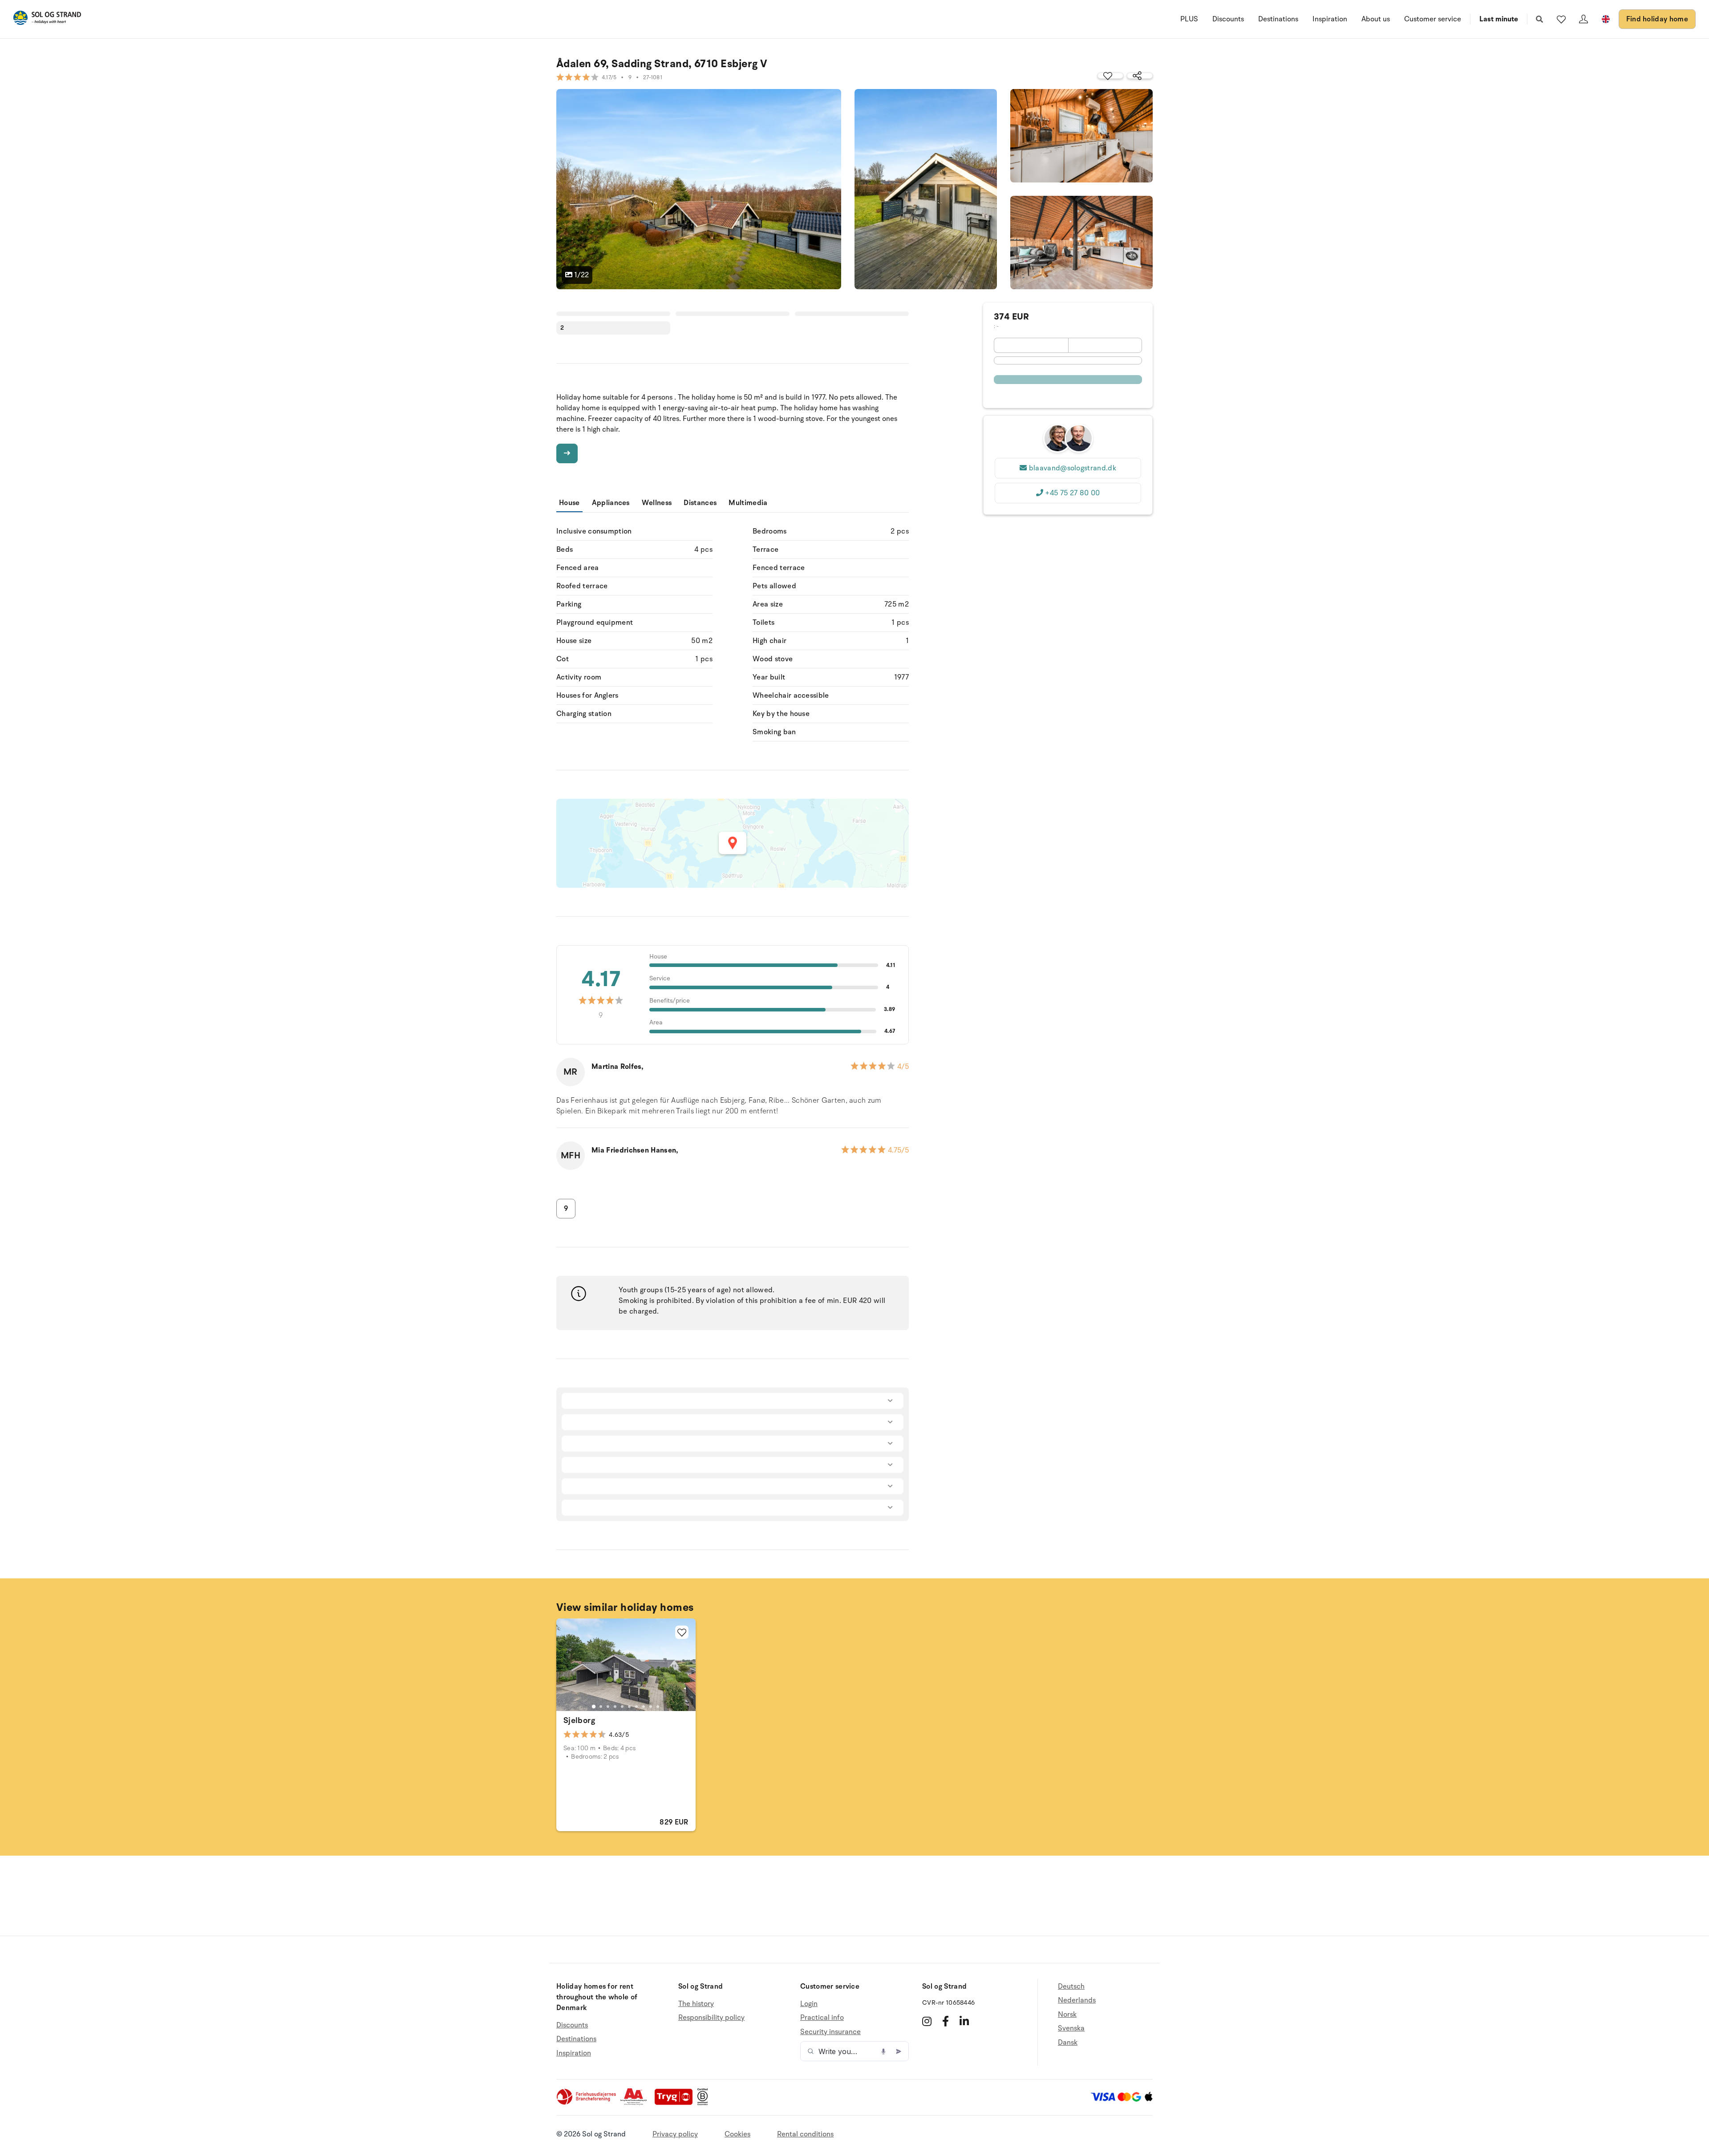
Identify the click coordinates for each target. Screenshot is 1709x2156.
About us (1376, 19)
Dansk (1068, 2043)
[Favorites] (1561, 19)
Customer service (1433, 19)
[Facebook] (946, 2021)
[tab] (594, 1707)
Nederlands (1077, 2000)
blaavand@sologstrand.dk (1073, 468)
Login (809, 2004)
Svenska (1071, 2028)
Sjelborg (579, 1720)
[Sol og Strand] (47, 19)
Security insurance (830, 2032)
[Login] (1583, 19)
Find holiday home (1657, 19)
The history (696, 2004)
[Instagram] (927, 2021)
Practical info (822, 2018)
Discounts (1228, 19)
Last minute (1499, 19)
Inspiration (1330, 19)
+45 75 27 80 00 (1072, 493)
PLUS (1189, 19)
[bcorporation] (705, 2103)
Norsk (1067, 2014)
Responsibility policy (711, 2018)
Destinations (1278, 19)
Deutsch (1071, 1987)
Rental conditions (805, 2134)
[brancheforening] (587, 2103)
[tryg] (676, 2103)
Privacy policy (675, 2134)
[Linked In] (964, 2021)
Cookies (737, 2134)
